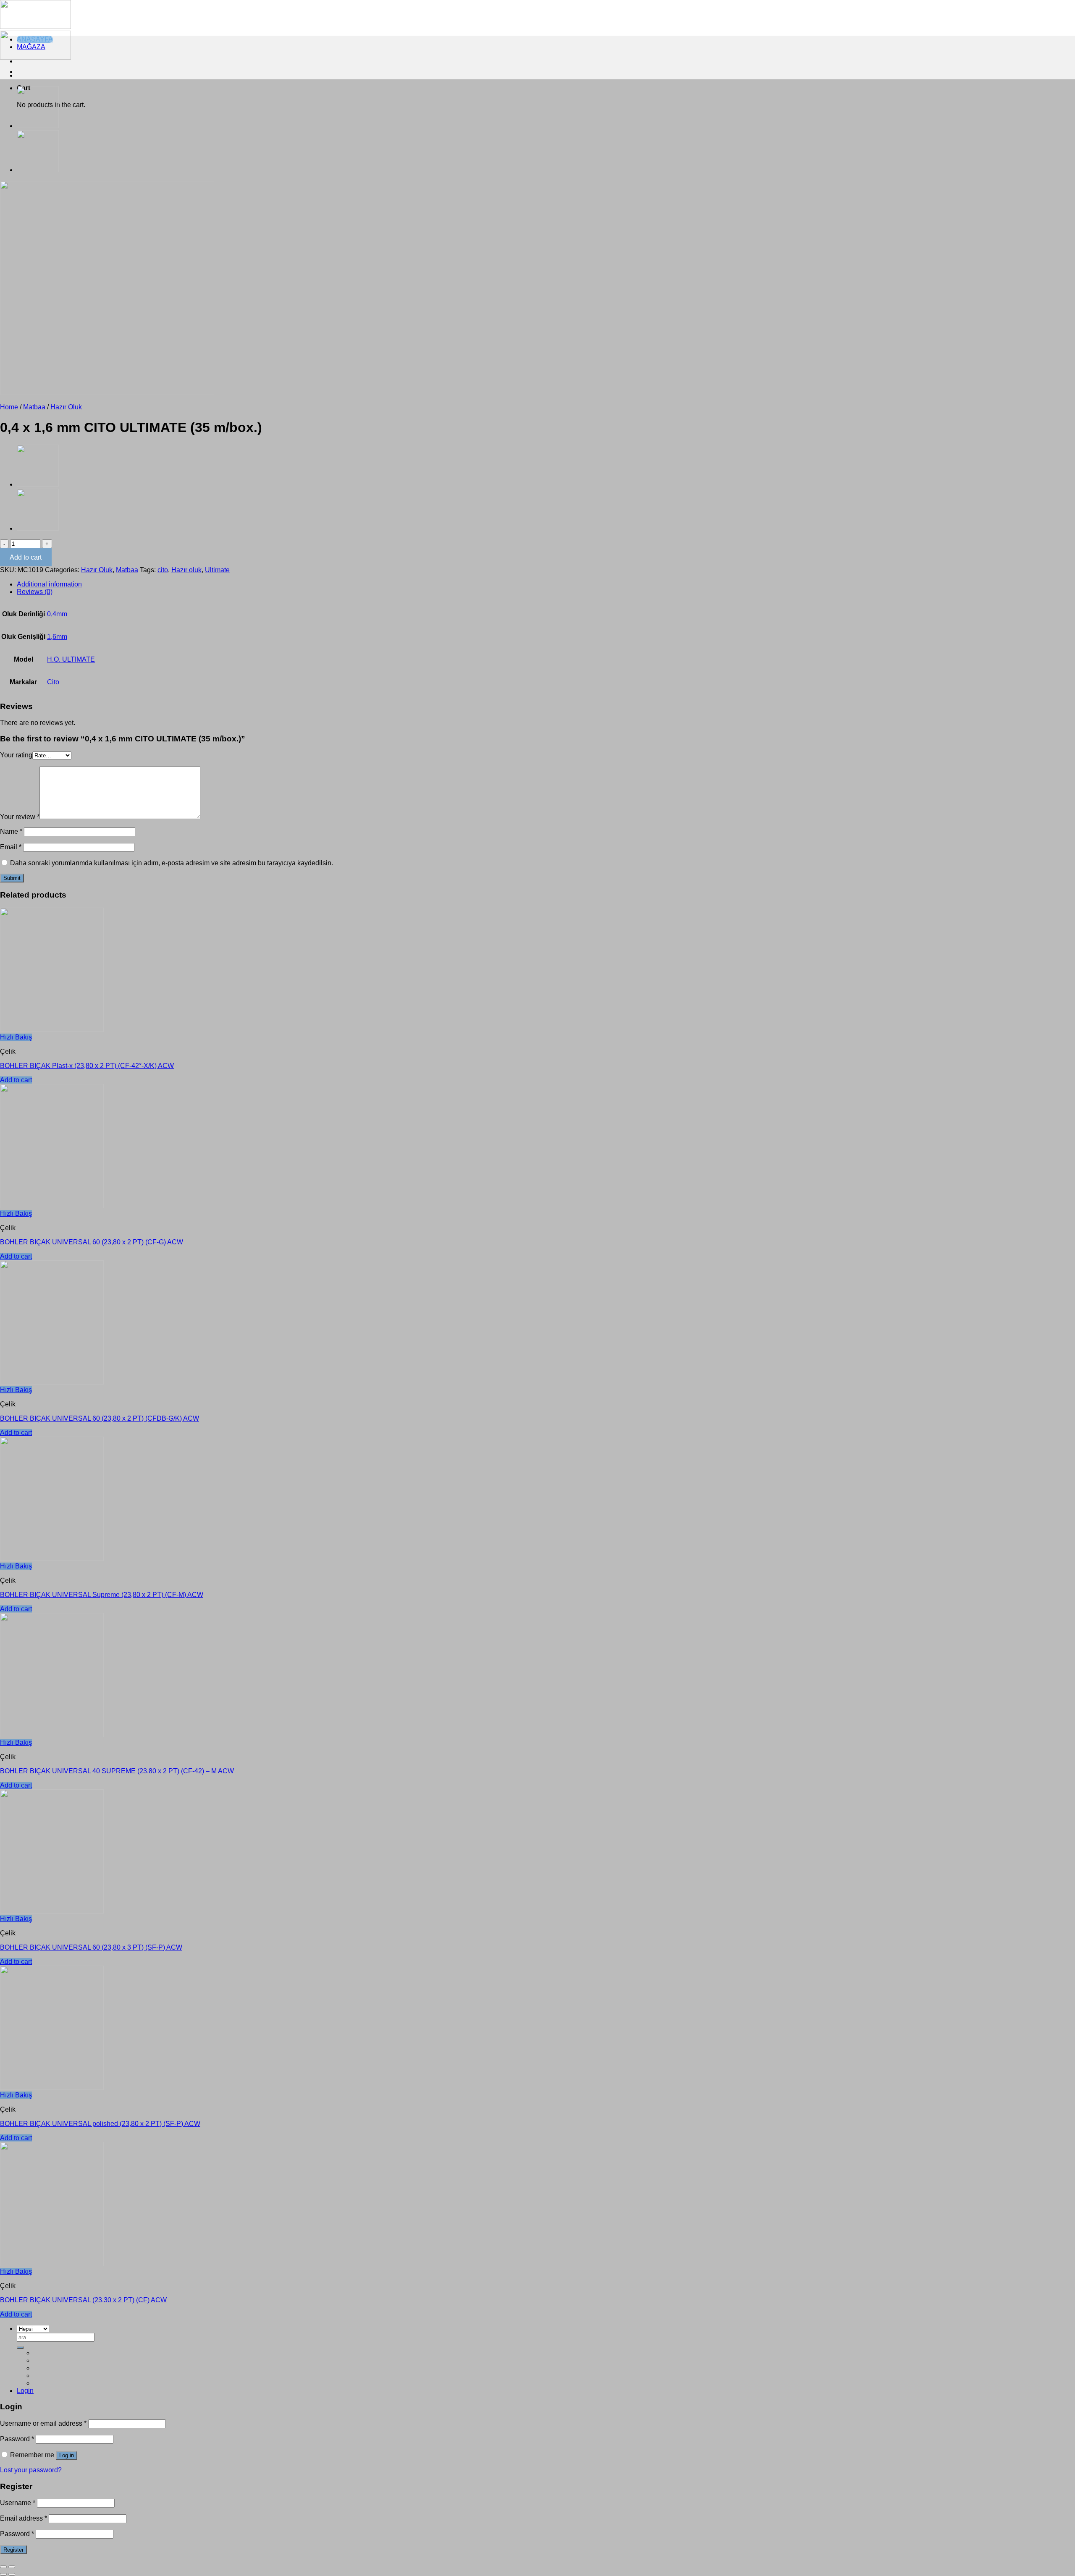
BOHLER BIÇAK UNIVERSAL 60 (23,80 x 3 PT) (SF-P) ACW (91, 1947)
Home (9, 407)
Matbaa (34, 407)
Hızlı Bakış (16, 1037)
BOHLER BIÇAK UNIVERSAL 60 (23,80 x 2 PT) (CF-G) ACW (92, 1242)
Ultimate (217, 570)
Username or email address (43, 2423)
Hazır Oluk (66, 407)
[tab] (546, 584)
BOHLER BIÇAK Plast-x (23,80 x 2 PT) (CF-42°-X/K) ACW (87, 1066)
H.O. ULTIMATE (71, 659)
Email (11, 847)
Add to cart (26, 557)
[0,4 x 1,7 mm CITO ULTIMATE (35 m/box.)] (38, 125)
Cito (53, 682)
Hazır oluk (186, 570)
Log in (67, 2455)
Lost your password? (31, 2470)
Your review (20, 817)
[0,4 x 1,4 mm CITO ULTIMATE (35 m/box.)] (38, 169)
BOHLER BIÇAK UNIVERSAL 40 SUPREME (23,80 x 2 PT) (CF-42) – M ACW (117, 1771)
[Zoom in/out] (12, 2567)
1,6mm (57, 637)
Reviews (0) (35, 592)
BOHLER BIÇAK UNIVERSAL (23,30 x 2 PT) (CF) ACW (83, 2300)
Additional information (49, 584)
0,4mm (57, 614)
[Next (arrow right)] (12, 2574)
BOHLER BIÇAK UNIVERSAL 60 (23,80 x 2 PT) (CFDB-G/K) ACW (100, 1418)
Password (17, 2439)
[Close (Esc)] (3, 2567)
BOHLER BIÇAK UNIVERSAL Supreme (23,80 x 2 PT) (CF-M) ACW (102, 1595)
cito (163, 570)
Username (18, 2503)
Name (11, 831)
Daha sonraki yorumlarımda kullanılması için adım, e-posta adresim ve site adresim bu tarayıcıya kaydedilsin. (172, 863)
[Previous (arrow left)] (3, 2574)
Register (13, 2550)
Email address (24, 2518)
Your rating (16, 755)
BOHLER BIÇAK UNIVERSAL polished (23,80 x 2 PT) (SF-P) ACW (100, 2124)
